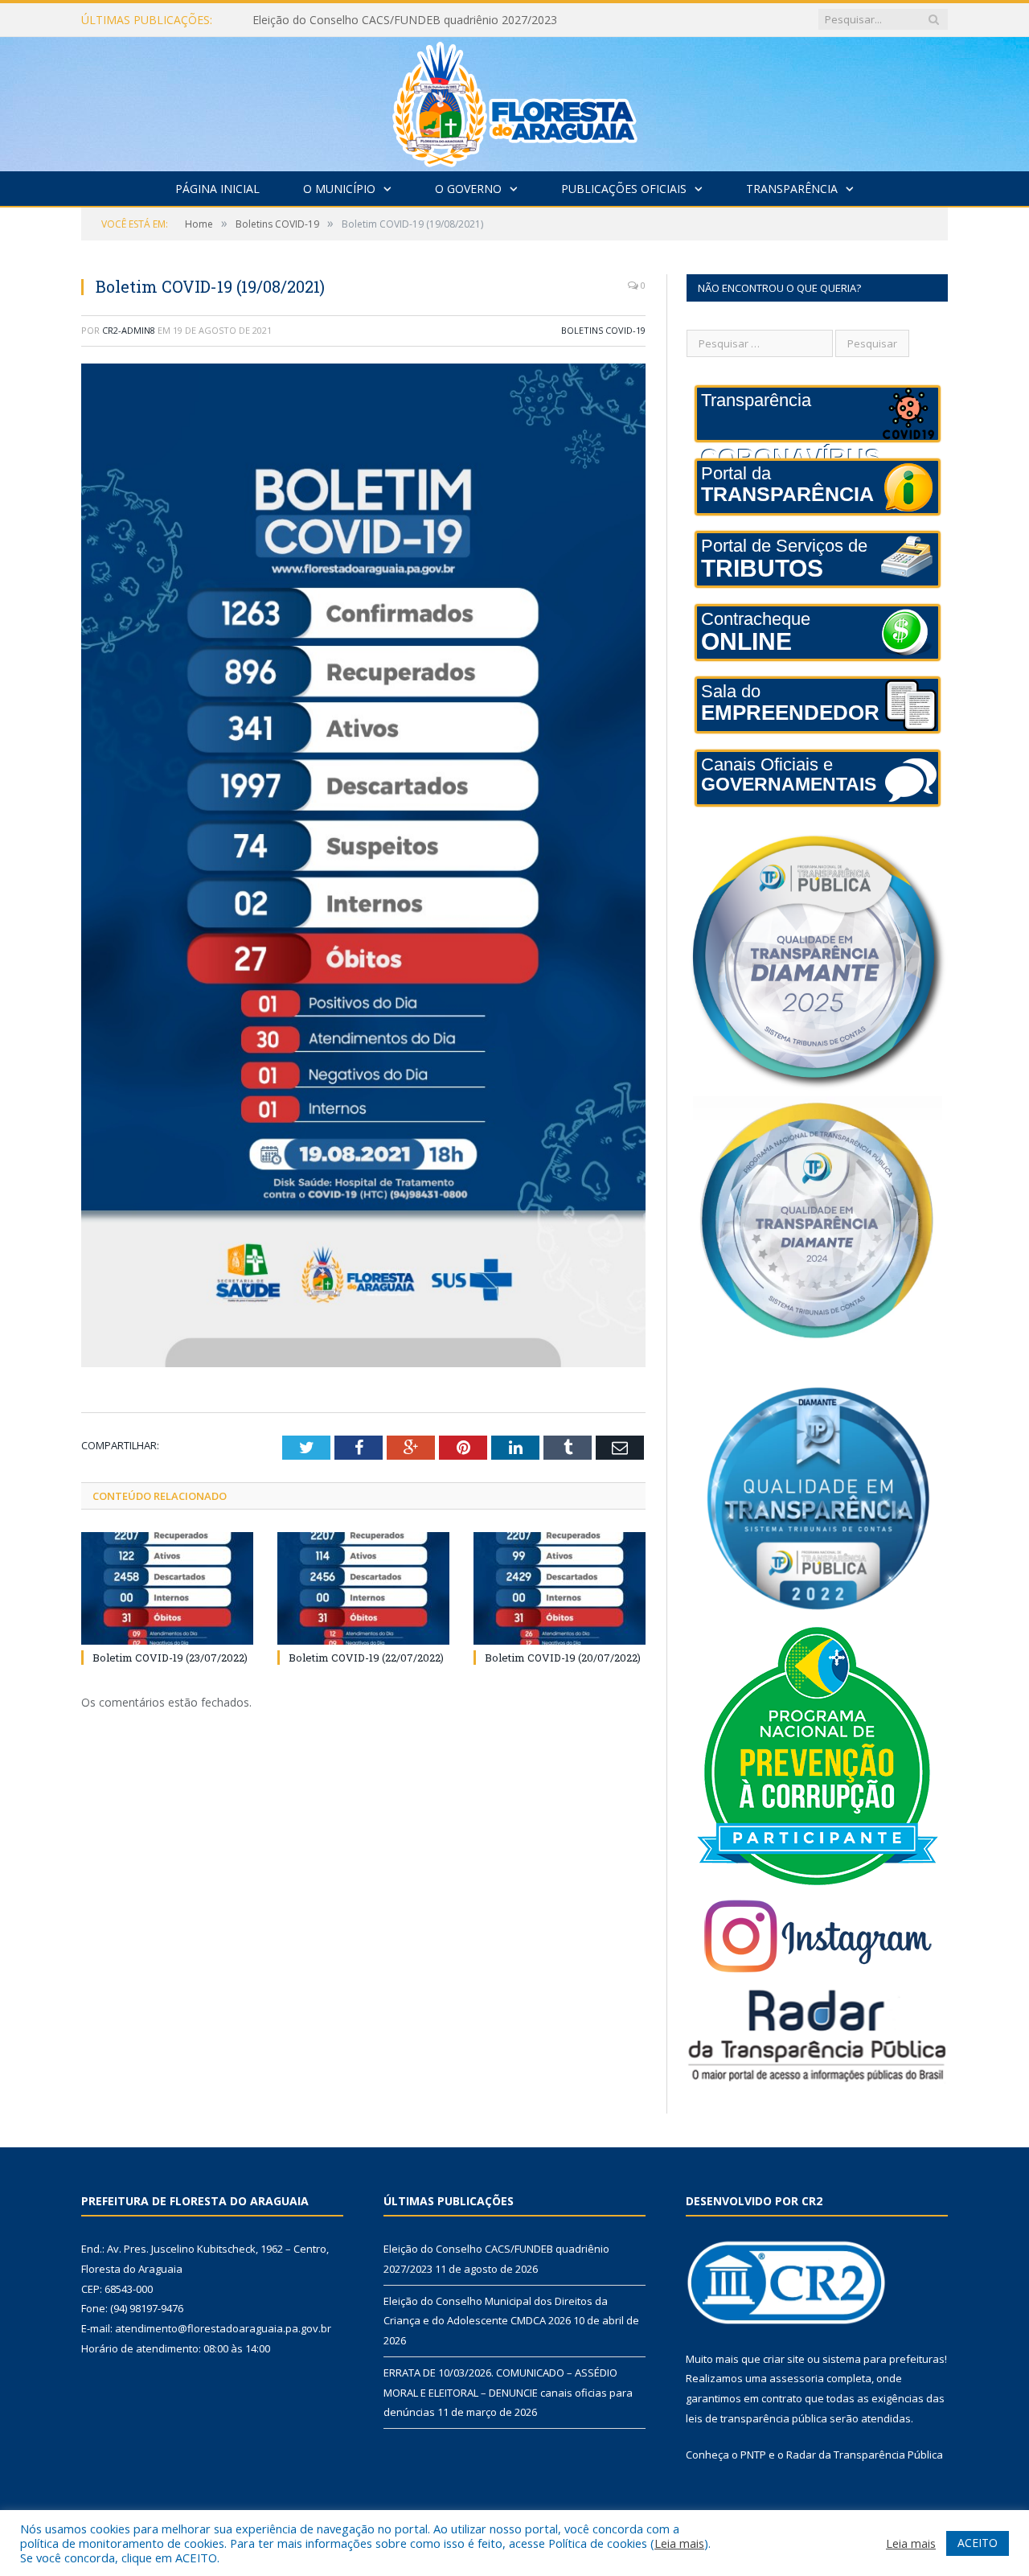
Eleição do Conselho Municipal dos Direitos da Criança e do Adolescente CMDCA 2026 (437, 20)
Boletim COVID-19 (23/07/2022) (170, 1658)
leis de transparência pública (756, 2418)
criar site (784, 2359)
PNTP (753, 2455)
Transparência (792, 189)
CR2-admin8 (129, 330)
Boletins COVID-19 (603, 330)
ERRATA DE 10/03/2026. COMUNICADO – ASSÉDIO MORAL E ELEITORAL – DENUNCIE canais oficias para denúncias (508, 2392)
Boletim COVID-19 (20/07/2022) (563, 1658)
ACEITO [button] (978, 2543)
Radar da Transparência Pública (865, 2455)
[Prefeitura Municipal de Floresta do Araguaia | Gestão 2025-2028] (515, 100)
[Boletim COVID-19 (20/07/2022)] (560, 1588)
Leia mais (679, 2543)
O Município (339, 189)
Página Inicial (217, 189)
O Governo (468, 189)
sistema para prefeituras (883, 2359)
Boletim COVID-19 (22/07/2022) (366, 1658)
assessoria (797, 2378)
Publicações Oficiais (624, 189)
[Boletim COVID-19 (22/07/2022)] (363, 1588)
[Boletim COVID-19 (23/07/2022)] (167, 1588)
